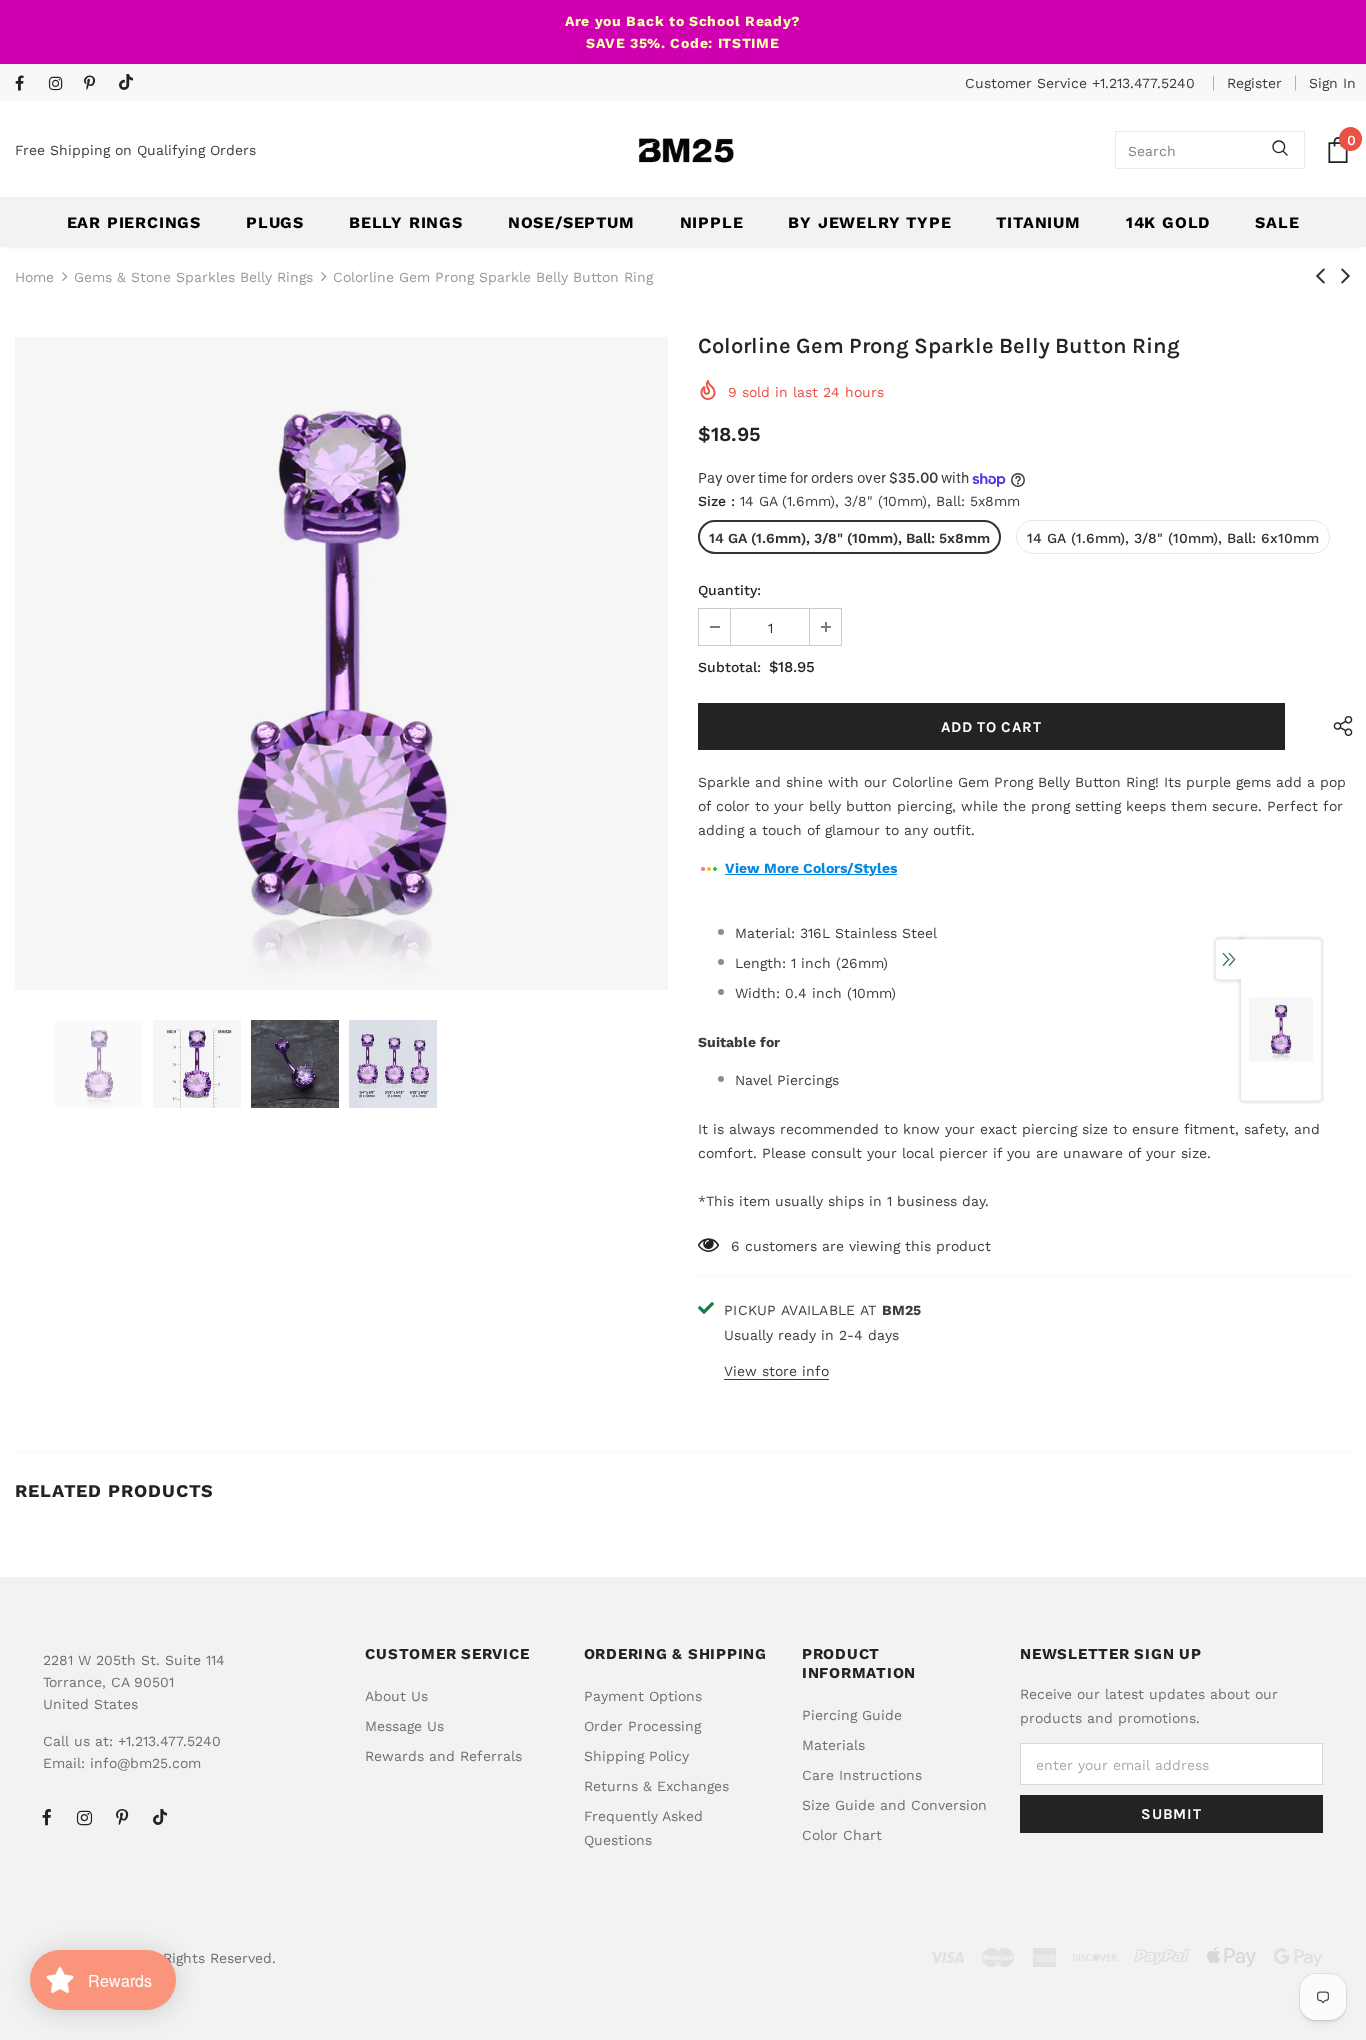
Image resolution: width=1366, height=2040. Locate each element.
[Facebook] (27, 84)
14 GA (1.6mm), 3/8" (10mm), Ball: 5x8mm (849, 538)
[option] (341, 663)
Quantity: (729, 590)
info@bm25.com (145, 1763)
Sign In (1332, 83)
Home (34, 277)
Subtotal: (729, 667)
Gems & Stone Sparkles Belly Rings (193, 277)
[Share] (1338, 726)
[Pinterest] (96, 84)
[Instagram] (61, 84)
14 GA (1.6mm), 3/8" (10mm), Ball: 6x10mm (1173, 538)
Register (1254, 83)
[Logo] (686, 150)
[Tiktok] (130, 83)
